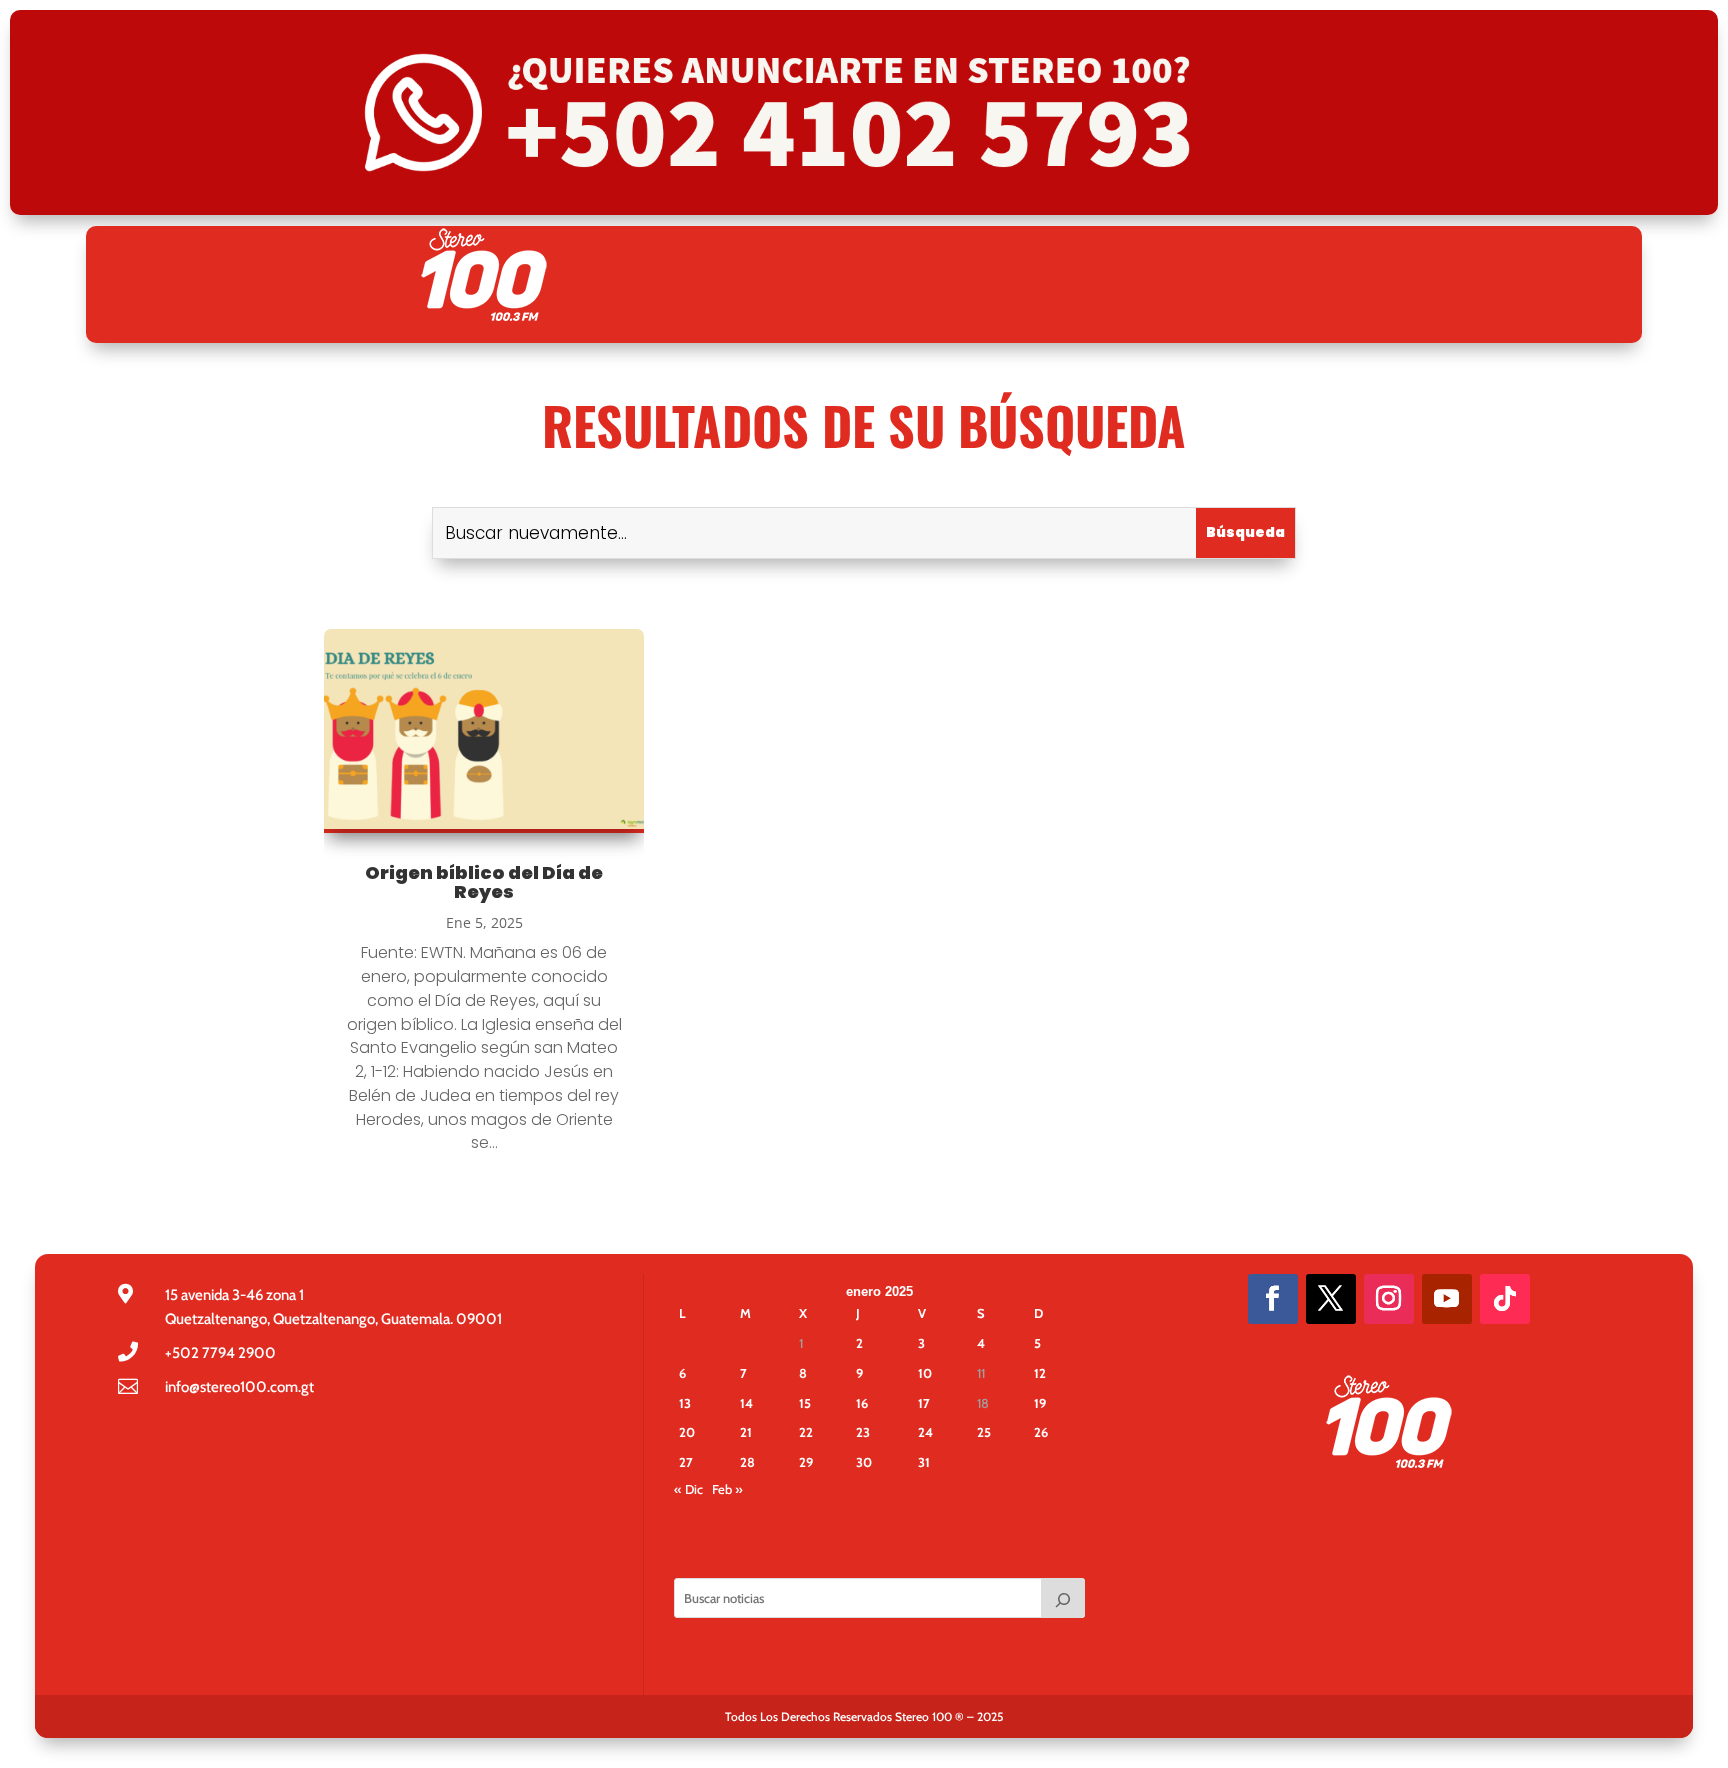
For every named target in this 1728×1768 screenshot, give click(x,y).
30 (864, 1462)
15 (805, 1403)
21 (746, 1432)
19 (1040, 1403)
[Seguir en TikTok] (1505, 1299)
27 (686, 1462)
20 (687, 1432)
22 (806, 1432)
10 (925, 1373)
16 (862, 1403)
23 (863, 1432)
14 (746, 1403)
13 (685, 1403)
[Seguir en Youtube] (1447, 1299)
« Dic (688, 1489)
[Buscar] (1063, 1598)
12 (1040, 1373)
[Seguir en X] (1331, 1299)
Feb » (727, 1489)
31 (924, 1462)
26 (1041, 1432)
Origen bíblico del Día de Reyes (484, 882)
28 (747, 1462)
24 (925, 1432)
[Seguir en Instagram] (1389, 1299)
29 (806, 1462)
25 (984, 1432)
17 (924, 1403)
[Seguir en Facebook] (1273, 1299)
